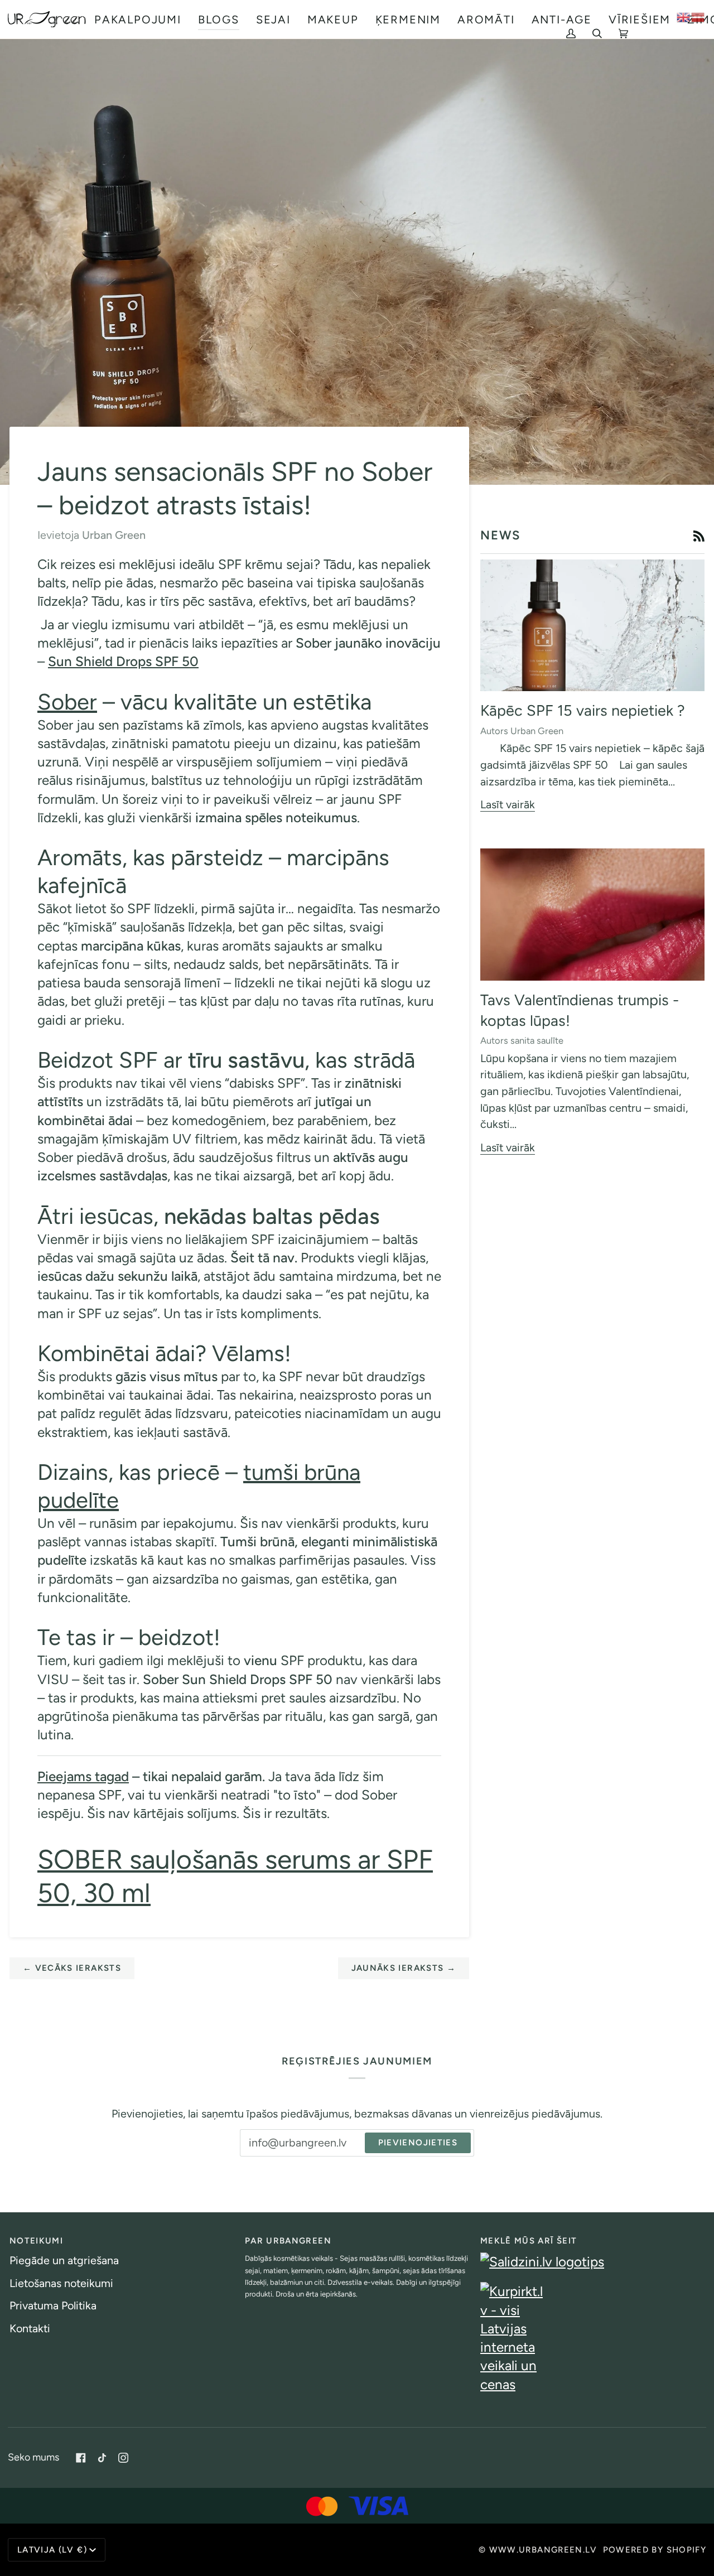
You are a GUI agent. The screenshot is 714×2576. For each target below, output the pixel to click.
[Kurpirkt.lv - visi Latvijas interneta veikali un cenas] (592, 2338)
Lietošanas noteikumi (61, 2283)
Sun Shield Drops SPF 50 (123, 661)
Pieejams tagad (83, 1776)
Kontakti (30, 2328)
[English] (684, 16)
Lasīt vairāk (508, 804)
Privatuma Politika (53, 2305)
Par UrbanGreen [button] (288, 2241)
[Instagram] (123, 2458)
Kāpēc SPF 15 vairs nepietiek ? (583, 710)
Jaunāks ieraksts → (404, 1968)
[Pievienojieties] (674, 2540)
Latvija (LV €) (52, 2550)
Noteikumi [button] (36, 2241)
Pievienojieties (418, 2143)
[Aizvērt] (690, 2451)
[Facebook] (81, 2458)
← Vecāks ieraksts (72, 1968)
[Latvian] (698, 16)
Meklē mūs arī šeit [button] (529, 2241)
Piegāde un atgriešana (64, 2260)
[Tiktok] (102, 2458)
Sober (67, 702)
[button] (138, 19)
